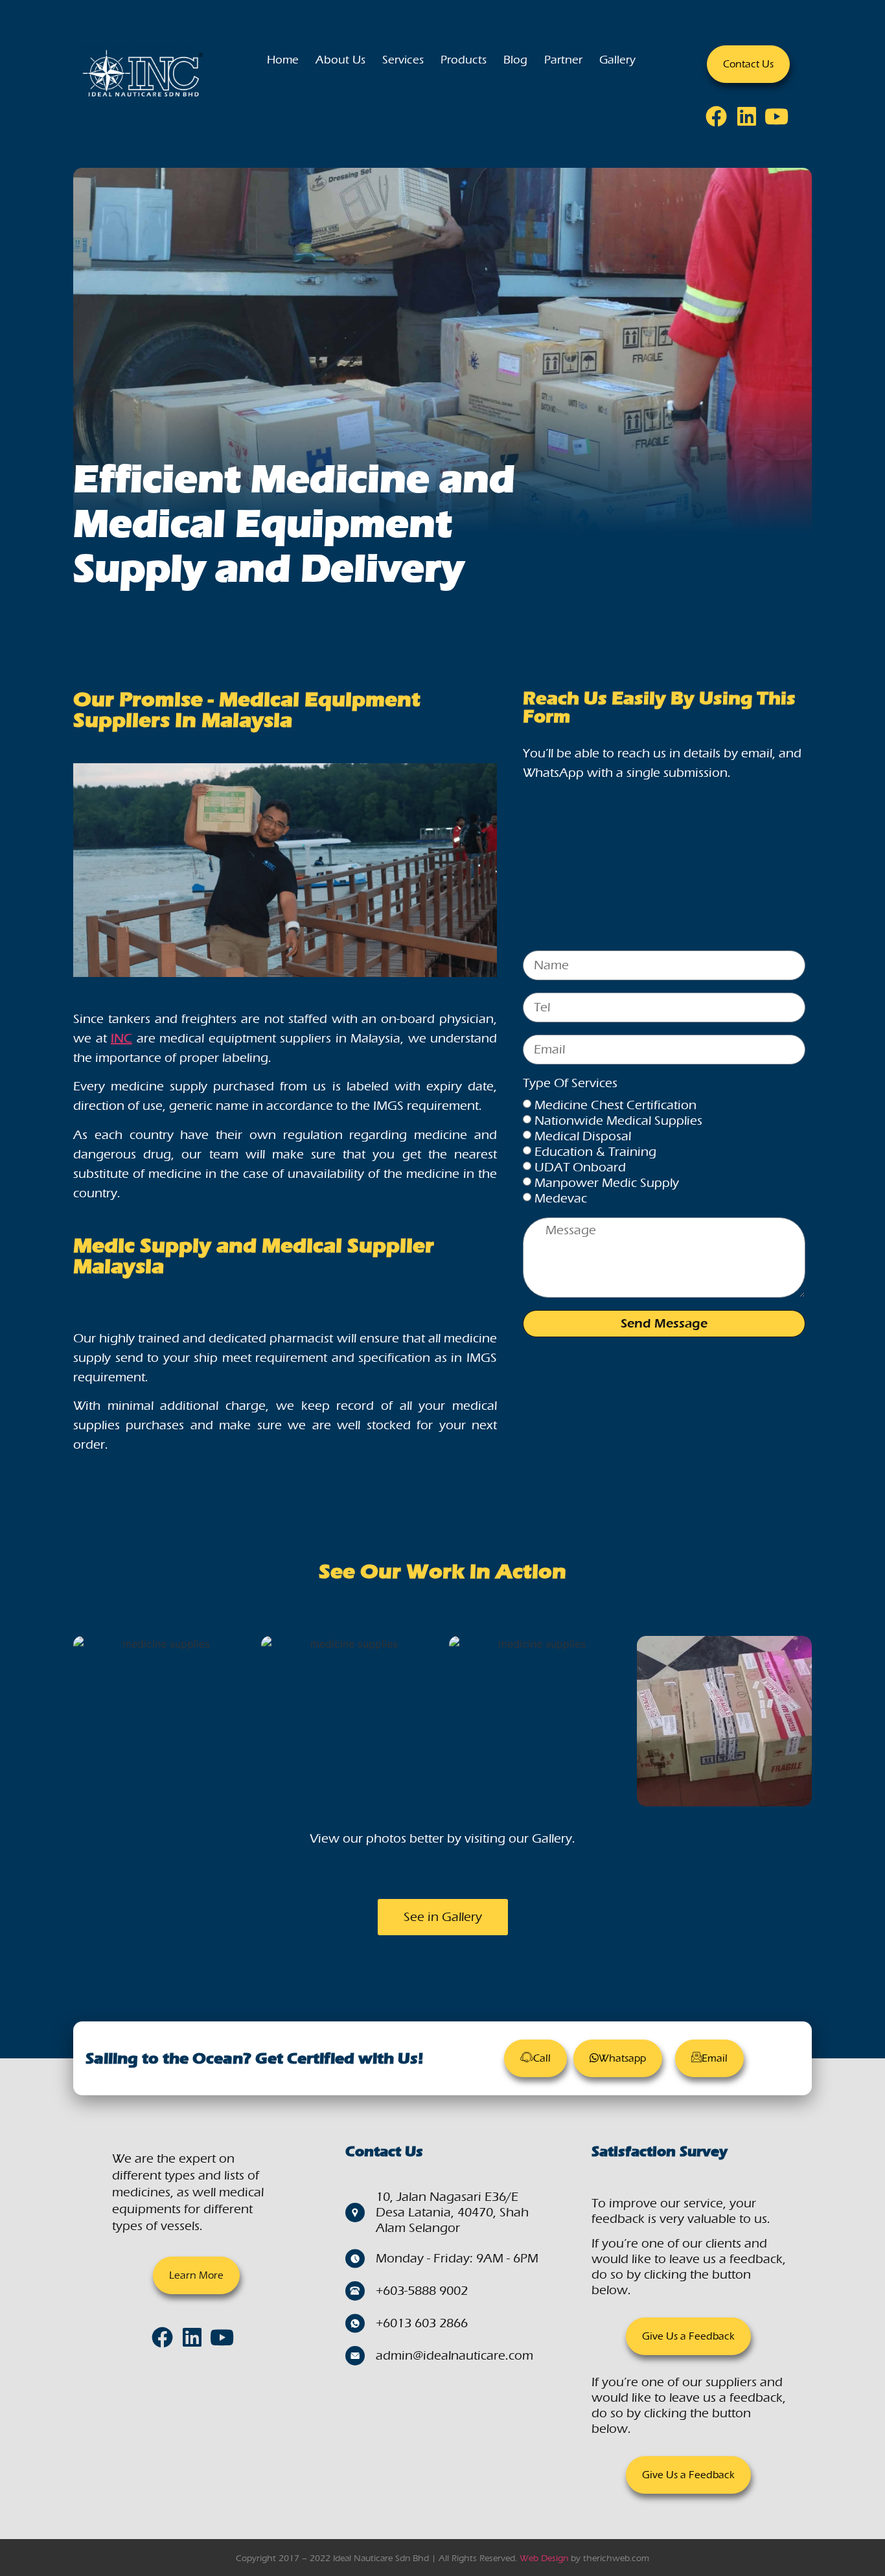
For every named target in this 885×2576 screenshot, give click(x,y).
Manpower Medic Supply (607, 1183)
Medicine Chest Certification (615, 1105)
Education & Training (595, 1152)
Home (283, 60)
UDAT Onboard (580, 1167)
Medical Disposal (583, 1136)
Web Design (544, 2558)
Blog (515, 60)
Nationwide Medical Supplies (618, 1121)
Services (403, 60)
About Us (340, 60)
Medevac (561, 1198)
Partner (563, 60)
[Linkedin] (751, 121)
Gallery (617, 60)
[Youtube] (781, 121)
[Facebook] (720, 121)
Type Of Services (570, 1084)
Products (464, 60)
